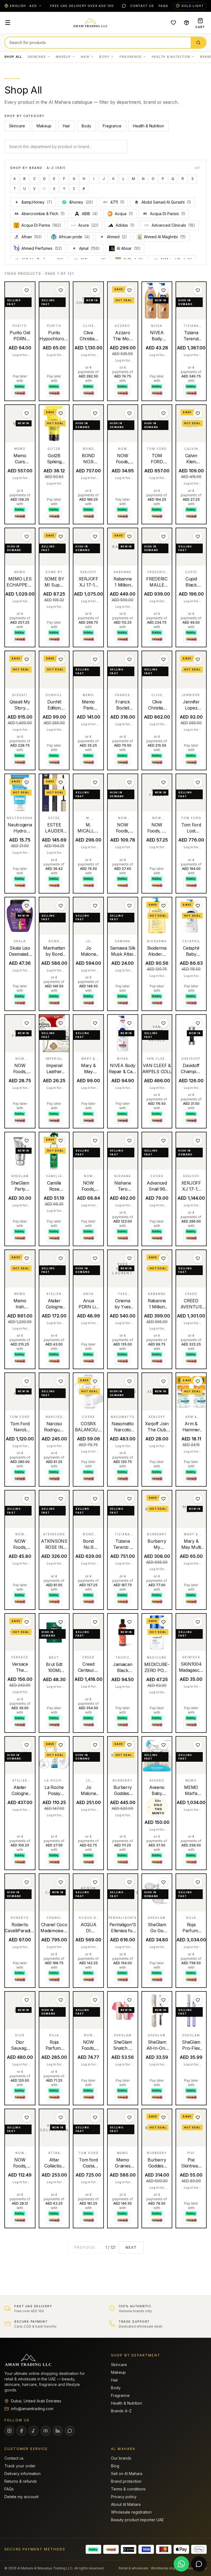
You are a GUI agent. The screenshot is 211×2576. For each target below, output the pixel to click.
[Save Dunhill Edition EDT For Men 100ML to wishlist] (61, 659)
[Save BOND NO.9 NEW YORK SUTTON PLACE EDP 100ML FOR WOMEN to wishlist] (95, 413)
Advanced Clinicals (173, 225)
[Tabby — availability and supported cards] (93, 2549)
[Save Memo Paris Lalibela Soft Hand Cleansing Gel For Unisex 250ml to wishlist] (95, 659)
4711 (117, 202)
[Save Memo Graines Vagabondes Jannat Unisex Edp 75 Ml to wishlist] (129, 2117)
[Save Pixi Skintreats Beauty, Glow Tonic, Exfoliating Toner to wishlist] (198, 2117)
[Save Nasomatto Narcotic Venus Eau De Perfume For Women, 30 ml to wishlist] (129, 1381)
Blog (115, 2466)
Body (104, 57)
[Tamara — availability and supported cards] (111, 2549)
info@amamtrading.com (32, 2409)
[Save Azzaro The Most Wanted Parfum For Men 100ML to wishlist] (129, 290)
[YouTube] (46, 2431)
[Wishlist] (173, 23)
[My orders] (187, 23)
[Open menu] (8, 23)
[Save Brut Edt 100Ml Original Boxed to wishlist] (61, 1622)
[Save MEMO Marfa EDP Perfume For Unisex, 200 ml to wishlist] (198, 1745)
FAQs (163, 6)
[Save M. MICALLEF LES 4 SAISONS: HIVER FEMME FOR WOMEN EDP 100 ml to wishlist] (95, 782)
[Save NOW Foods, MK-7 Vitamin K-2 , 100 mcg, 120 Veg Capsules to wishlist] (27, 2117)
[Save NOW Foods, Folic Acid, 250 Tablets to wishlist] (27, 1023)
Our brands (121, 2458)
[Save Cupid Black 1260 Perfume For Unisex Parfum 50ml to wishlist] (198, 536)
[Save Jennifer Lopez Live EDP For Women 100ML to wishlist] (198, 659)
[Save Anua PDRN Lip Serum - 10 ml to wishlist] (95, 1258)
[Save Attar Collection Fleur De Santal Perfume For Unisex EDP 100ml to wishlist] (61, 2117)
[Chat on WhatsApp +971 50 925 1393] (181, 2564)
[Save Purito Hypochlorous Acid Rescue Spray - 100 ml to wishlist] (61, 290)
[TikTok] (34, 2431)
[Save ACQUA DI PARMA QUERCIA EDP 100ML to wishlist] (95, 1882)
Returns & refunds (21, 2481)
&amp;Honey (34, 202)
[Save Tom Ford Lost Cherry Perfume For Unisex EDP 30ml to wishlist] (198, 782)
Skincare (37, 57)
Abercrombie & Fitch (40, 214)
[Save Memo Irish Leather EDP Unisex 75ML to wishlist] (27, 1258)
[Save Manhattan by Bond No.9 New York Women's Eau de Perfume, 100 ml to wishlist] (61, 906)
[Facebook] (21, 2431)
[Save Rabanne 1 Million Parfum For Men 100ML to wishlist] (163, 1258)
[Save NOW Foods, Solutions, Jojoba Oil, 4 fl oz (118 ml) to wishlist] (27, 1499)
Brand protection (126, 2481)
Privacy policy (124, 2497)
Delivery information (23, 2474)
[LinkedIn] (58, 2431)
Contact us (142, 6)
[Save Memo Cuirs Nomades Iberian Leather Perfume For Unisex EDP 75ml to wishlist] (27, 413)
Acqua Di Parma (41, 225)
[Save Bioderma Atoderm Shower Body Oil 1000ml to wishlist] (163, 906)
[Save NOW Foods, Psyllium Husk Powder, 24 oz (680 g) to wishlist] (129, 782)
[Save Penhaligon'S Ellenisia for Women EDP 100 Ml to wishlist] (129, 1882)
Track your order (20, 2466)
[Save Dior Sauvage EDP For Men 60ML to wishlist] (27, 2000)
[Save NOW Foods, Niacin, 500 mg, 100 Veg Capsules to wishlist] (129, 413)
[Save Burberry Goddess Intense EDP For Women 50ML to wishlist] (163, 2117)
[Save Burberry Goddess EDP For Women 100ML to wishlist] (129, 1745)
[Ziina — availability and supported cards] (129, 2549)
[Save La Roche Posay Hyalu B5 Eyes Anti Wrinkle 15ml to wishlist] (61, 1745)
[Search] (198, 43)
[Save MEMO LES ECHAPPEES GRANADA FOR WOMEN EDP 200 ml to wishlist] (27, 536)
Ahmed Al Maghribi (165, 237)
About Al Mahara (126, 2504)
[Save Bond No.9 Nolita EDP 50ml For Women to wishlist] (95, 1499)
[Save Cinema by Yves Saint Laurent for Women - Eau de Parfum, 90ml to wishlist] (129, 1258)
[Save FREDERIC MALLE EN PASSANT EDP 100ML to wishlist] (163, 536)
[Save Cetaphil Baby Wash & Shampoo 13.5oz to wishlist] (198, 906)
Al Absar (129, 248)
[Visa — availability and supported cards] (146, 2549)
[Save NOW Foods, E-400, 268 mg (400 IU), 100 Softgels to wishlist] (163, 782)
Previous (85, 2247)
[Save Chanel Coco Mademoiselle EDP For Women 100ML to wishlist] (61, 1882)
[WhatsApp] (124, 6)
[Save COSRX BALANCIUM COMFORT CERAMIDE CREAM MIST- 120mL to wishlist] (95, 1381)
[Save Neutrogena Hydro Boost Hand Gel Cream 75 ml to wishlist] (27, 782)
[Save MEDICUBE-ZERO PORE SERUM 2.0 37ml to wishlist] (163, 1622)
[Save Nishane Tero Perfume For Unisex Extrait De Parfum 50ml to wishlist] (129, 1141)
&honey (81, 202)
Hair (85, 57)
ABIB (90, 214)
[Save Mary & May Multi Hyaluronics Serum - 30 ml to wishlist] (198, 1499)
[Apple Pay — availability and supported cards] (181, 2549)
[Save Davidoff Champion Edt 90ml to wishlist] (198, 1023)
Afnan (32, 237)
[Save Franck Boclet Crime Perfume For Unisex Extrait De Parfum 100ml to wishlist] (129, 659)
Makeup (63, 57)
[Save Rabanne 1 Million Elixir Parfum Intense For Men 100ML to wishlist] (129, 536)
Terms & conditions (128, 2489)
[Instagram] (9, 2431)
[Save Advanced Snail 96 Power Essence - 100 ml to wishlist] (163, 1141)
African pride (74, 237)
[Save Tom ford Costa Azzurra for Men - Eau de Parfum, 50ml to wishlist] (95, 2117)
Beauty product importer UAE (137, 2520)
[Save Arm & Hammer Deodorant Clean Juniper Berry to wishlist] (198, 1381)
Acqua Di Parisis (164, 214)
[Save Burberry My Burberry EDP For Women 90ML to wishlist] (163, 1499)
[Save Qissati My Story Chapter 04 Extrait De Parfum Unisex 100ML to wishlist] (27, 659)
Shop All (13, 57)
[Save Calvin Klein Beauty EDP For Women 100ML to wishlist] (198, 413)
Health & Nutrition (171, 57)
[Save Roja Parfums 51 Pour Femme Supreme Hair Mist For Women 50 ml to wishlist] (61, 2000)
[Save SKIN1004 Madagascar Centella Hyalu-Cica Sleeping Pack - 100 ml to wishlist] (198, 1622)
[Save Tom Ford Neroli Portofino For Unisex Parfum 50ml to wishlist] (27, 1381)
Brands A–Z (121, 2411)
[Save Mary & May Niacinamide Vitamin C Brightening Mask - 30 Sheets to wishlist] (95, 1023)
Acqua (124, 214)
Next (131, 2247)
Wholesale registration (131, 2512)
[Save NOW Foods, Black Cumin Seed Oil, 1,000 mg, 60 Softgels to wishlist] (95, 1141)
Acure (88, 225)
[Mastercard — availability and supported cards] (164, 2549)
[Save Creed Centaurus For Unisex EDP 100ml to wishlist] (95, 1622)
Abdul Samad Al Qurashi (166, 202)
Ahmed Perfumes (42, 248)
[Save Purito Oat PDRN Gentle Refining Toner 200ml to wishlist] (27, 290)
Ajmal (86, 248)
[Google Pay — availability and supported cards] (199, 2549)
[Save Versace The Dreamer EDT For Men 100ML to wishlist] (27, 1622)
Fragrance (131, 57)
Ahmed (114, 237)
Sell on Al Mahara (127, 2474)
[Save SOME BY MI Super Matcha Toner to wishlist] (61, 536)
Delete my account (21, 2497)
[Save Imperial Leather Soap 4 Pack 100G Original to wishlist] (61, 1023)
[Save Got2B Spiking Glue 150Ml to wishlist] (61, 413)
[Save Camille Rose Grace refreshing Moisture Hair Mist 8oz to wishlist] (61, 1141)
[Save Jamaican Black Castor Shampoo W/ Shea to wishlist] (129, 1622)
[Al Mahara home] (90, 23)
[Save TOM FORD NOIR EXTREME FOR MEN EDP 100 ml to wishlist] (163, 413)
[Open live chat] (199, 2564)
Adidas (125, 225)
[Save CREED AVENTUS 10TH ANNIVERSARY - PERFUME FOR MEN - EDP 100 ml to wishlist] (198, 1258)
